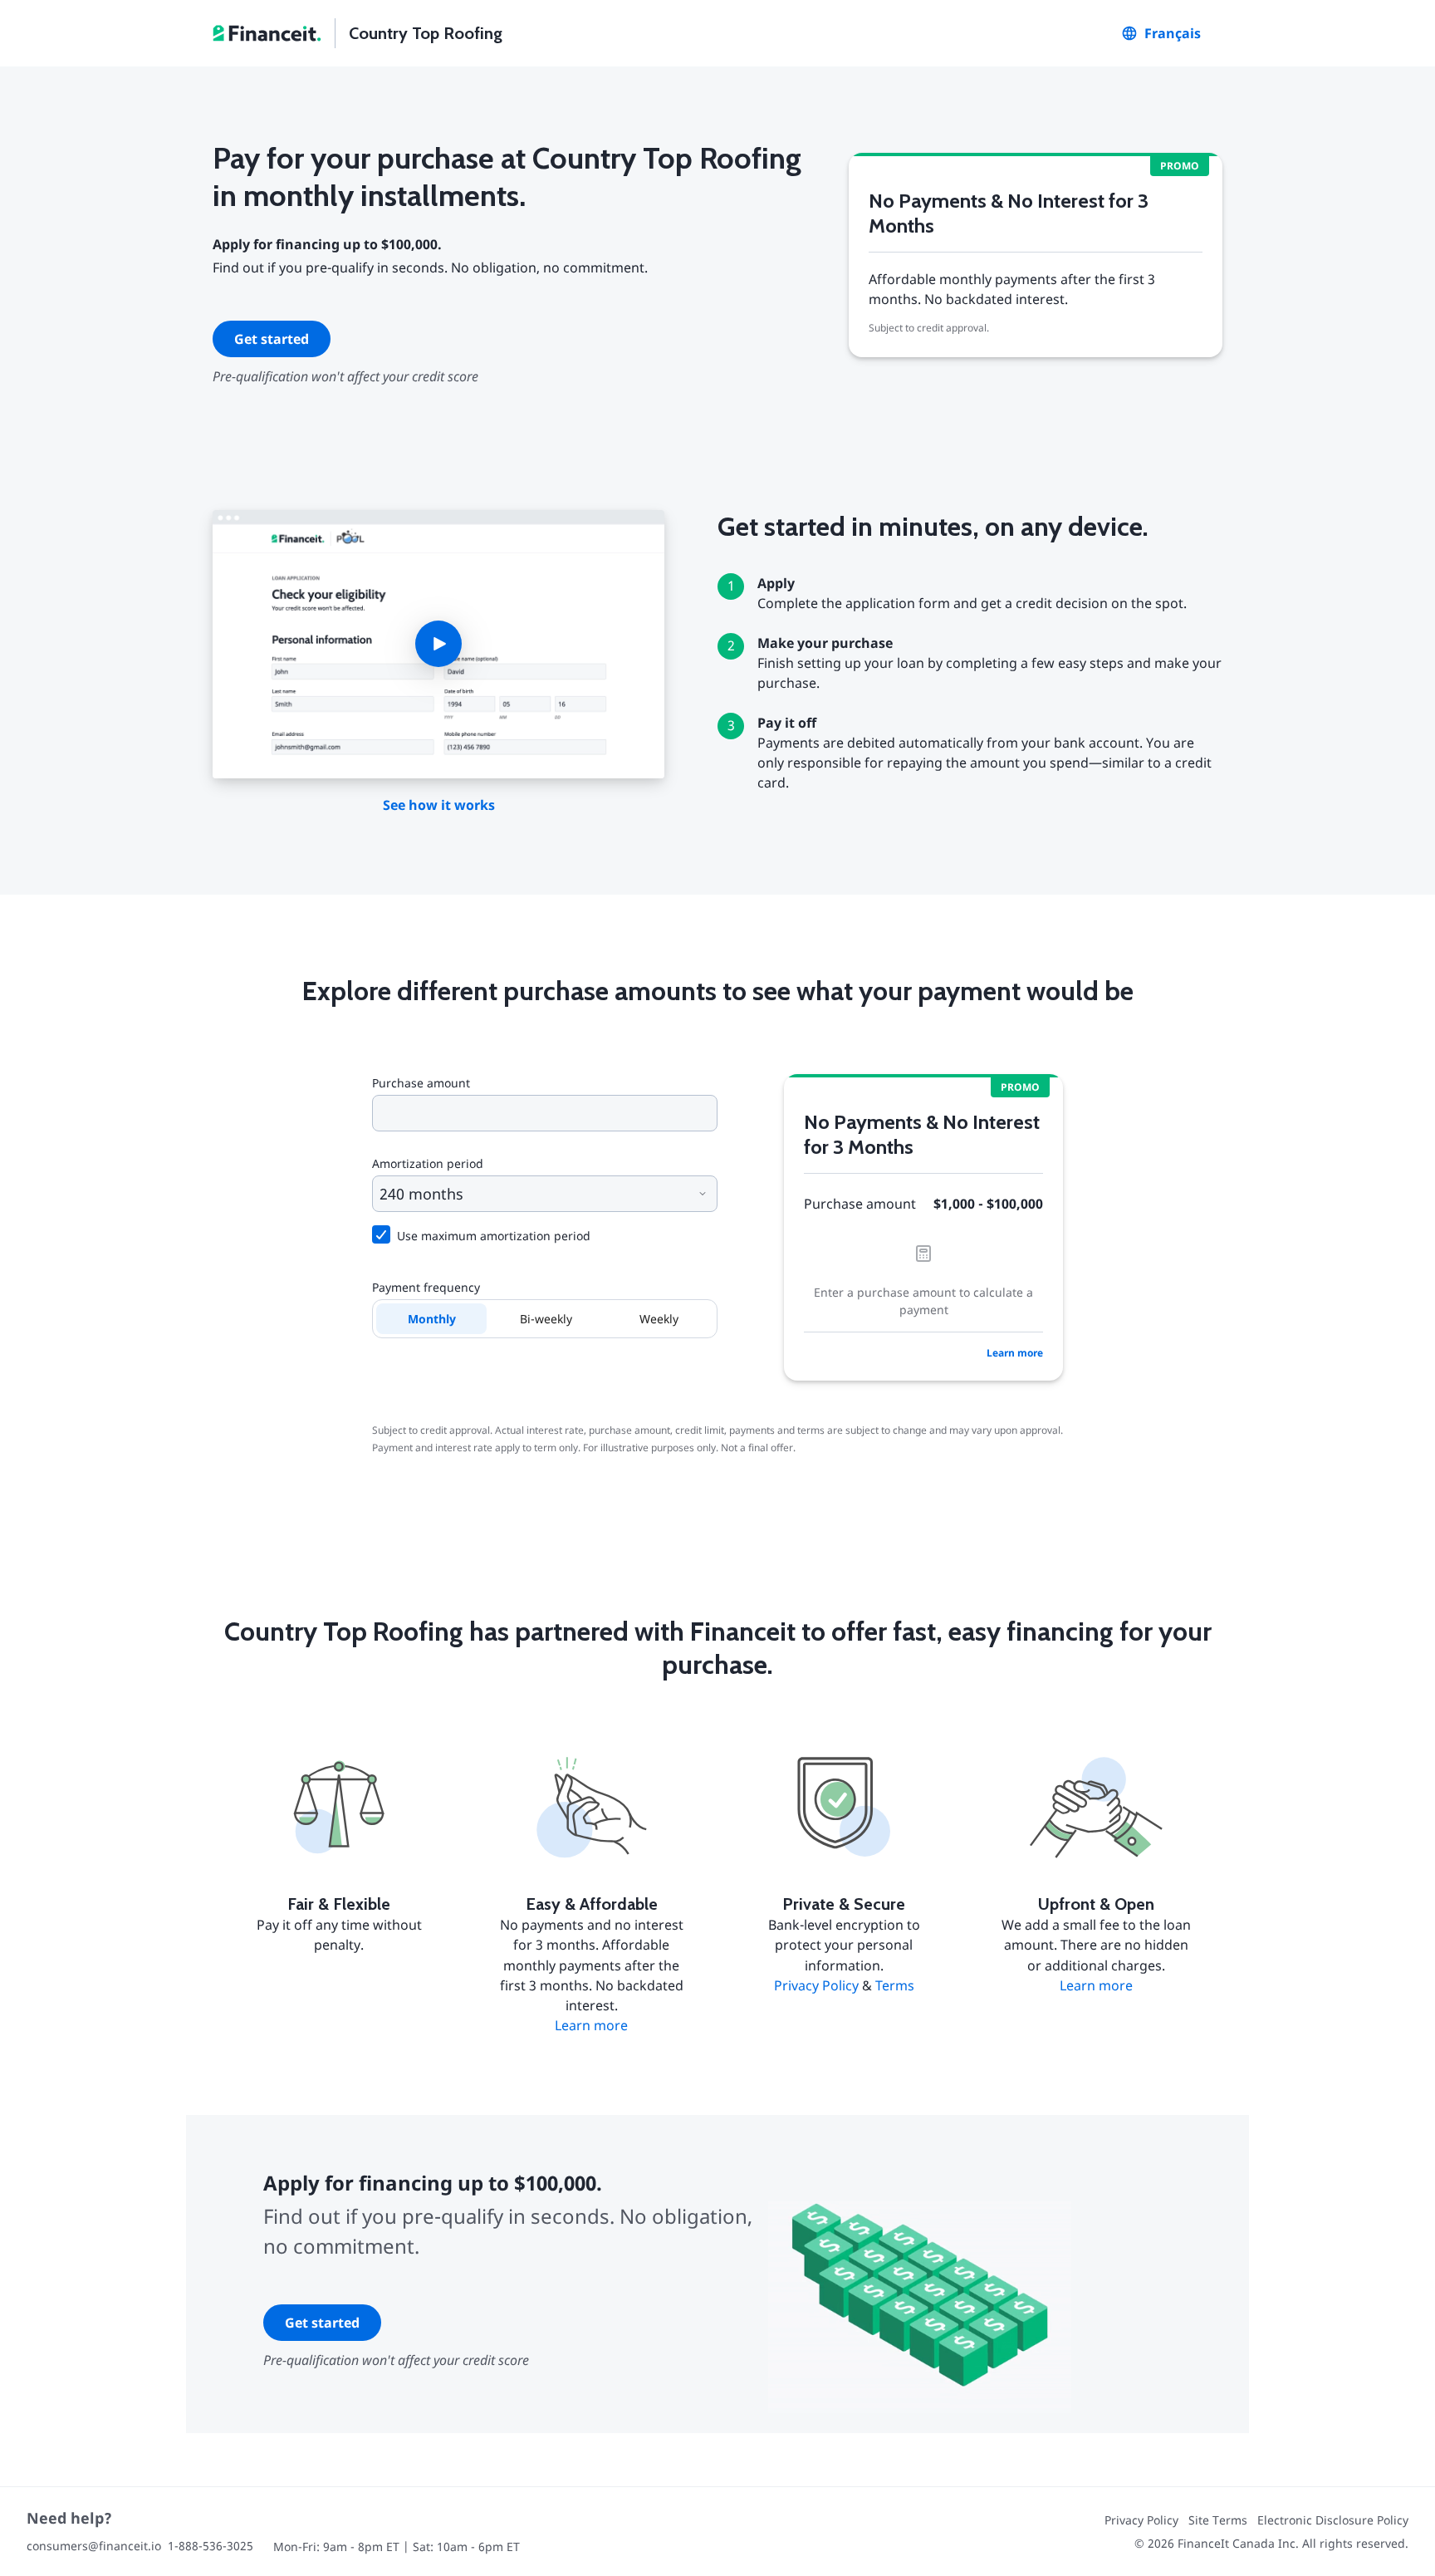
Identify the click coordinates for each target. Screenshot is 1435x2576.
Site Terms (1218, 2520)
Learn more (1015, 1353)
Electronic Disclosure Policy (1333, 2520)
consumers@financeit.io (94, 2546)
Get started (272, 339)
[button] (438, 645)
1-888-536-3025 (211, 2546)
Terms (895, 1985)
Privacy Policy (816, 1985)
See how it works (439, 805)
